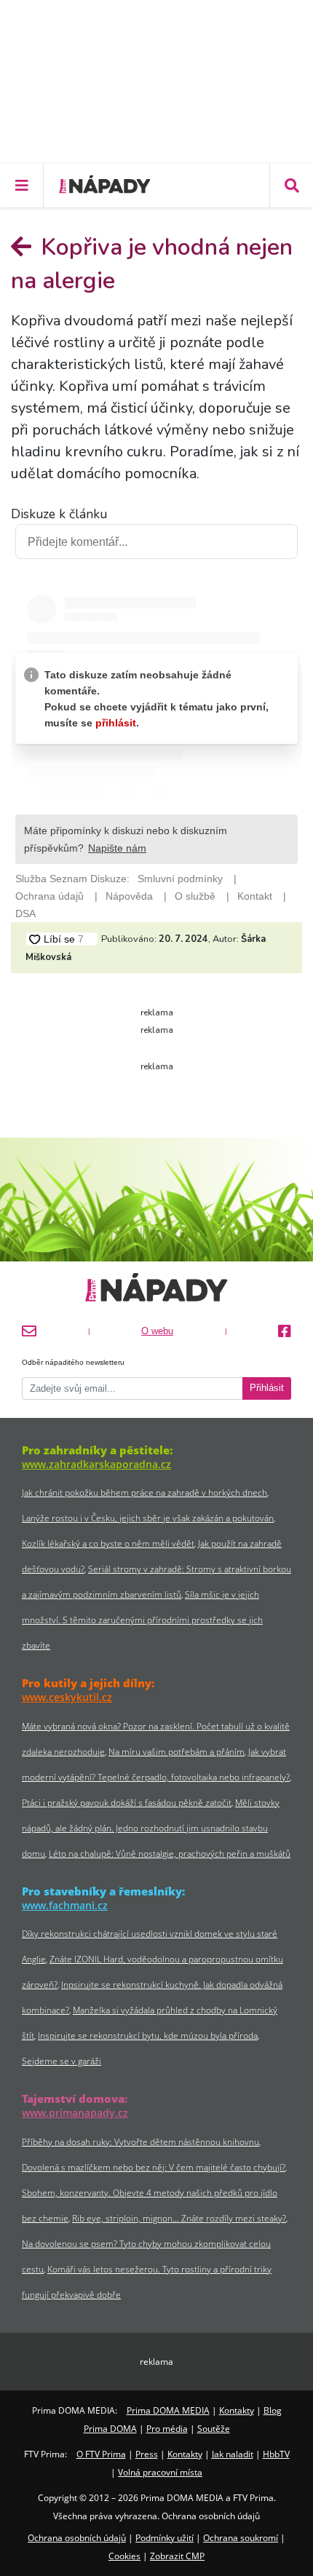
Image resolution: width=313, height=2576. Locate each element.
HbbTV (276, 2454)
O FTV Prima (101, 2454)
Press (147, 2454)
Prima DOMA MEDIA (168, 2410)
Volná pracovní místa (160, 2472)
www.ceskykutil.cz (67, 1697)
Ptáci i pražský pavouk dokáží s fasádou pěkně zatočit (127, 1803)
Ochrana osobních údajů (77, 2538)
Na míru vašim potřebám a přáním (177, 1752)
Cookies (124, 2556)
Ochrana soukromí (241, 2538)
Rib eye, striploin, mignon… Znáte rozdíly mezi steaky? (179, 2218)
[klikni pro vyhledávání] (291, 186)
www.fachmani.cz (65, 1905)
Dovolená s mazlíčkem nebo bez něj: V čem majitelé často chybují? (154, 2167)
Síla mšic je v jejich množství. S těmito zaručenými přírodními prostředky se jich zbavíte (142, 1620)
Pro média (167, 2429)
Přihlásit (267, 1388)
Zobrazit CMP (177, 2556)
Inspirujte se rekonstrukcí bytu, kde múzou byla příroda (148, 2036)
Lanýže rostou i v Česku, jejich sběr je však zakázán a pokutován (148, 1518)
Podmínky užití (165, 2538)
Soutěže (214, 2429)
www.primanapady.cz (75, 2113)
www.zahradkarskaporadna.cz (96, 1464)
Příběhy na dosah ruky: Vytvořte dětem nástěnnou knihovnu (140, 2142)
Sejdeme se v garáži (62, 2061)
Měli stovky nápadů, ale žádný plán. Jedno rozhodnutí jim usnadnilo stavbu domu (151, 1828)
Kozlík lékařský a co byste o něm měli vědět (108, 1543)
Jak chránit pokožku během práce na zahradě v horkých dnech (144, 1493)
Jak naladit (233, 2454)
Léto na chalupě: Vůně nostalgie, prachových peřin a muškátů (170, 1854)
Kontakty (237, 2410)
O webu (157, 1331)
